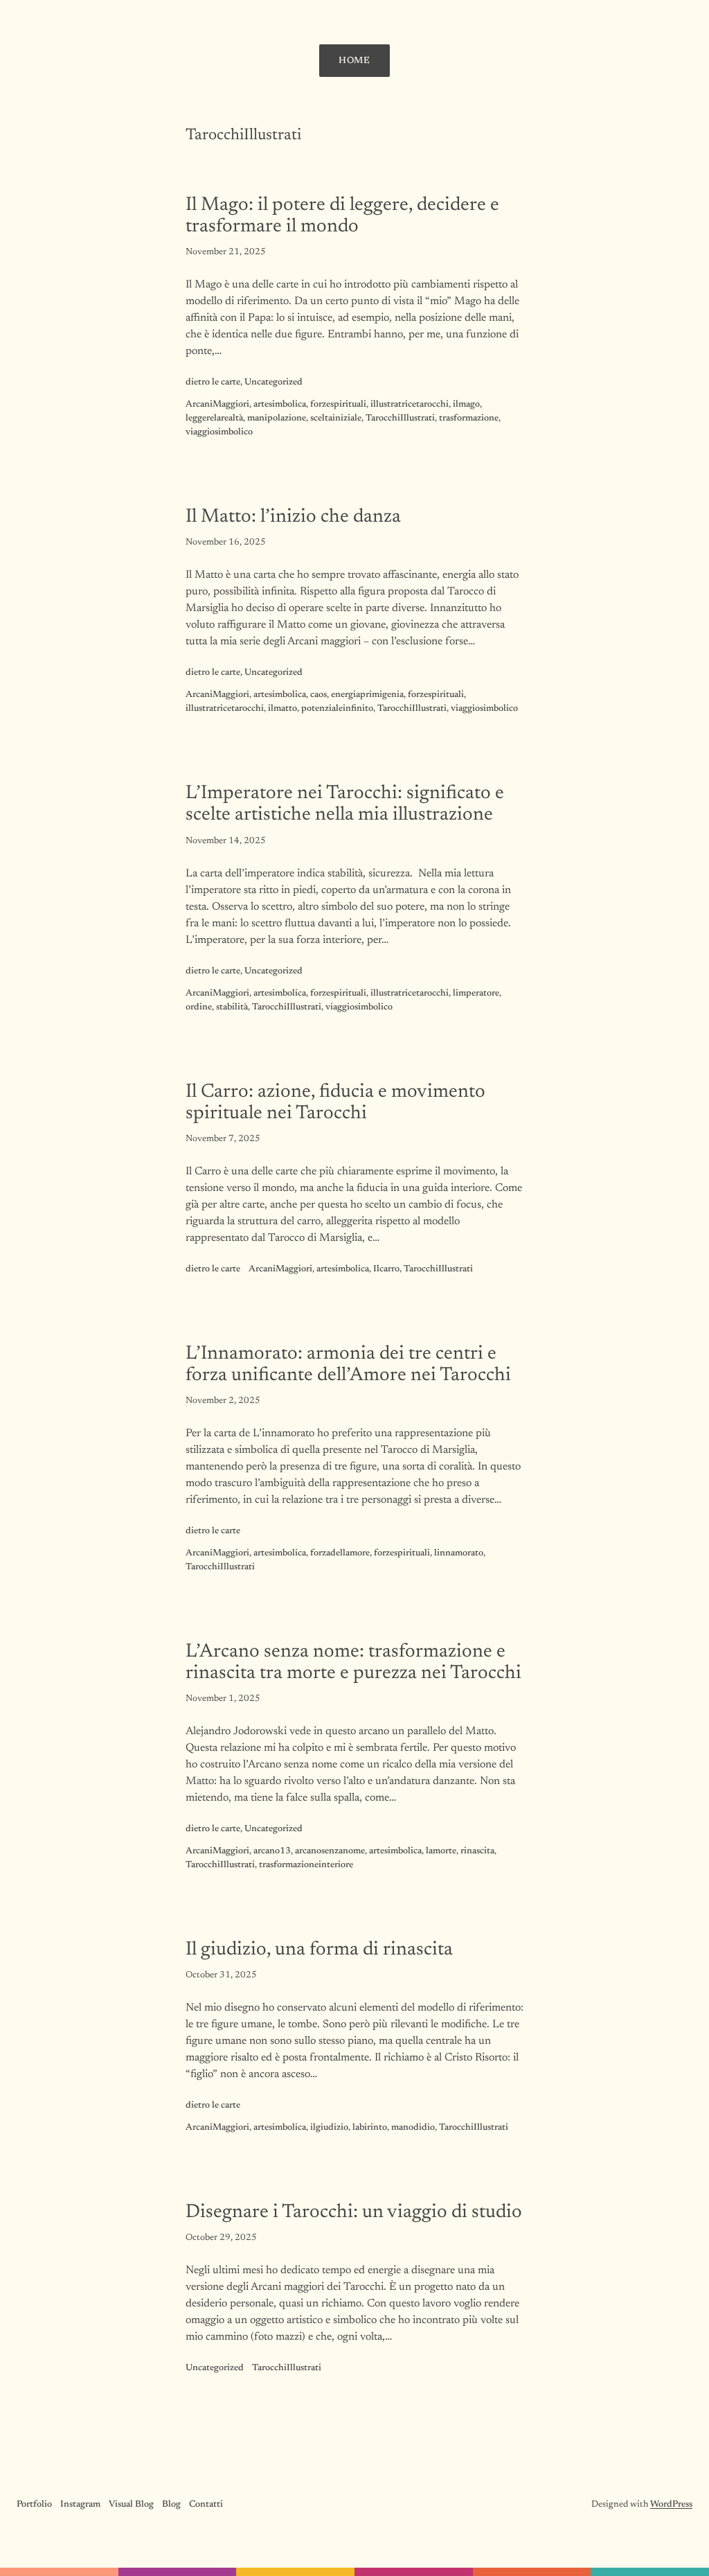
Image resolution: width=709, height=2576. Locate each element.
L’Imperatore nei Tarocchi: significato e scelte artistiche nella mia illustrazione (345, 804)
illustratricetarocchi (410, 405)
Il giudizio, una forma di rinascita (319, 1950)
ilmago (466, 405)
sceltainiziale (336, 418)
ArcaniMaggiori (217, 405)
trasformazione (469, 418)
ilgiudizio (329, 2128)
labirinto (370, 2128)
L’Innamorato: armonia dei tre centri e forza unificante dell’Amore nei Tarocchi (348, 1365)
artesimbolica (280, 405)
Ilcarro (386, 1269)
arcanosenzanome (330, 1851)
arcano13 (272, 1851)
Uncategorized (273, 382)
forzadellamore (340, 1553)
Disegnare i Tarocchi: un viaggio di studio (354, 2213)
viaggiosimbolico (219, 432)
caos (318, 695)
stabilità (232, 1007)
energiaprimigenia (367, 695)
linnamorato (459, 1553)
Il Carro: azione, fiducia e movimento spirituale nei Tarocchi (335, 1103)
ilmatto (282, 709)
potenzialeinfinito (337, 709)
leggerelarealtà (214, 418)
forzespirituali (338, 405)
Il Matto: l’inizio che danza (293, 517)
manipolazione (277, 418)
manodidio (413, 2128)
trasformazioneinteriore (306, 1865)
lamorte (441, 1851)
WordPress (671, 2505)
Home (354, 61)
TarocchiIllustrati (400, 418)
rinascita (477, 1851)
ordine (199, 1007)
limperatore (476, 994)
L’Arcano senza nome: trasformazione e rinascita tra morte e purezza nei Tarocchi (353, 1663)
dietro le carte (213, 382)
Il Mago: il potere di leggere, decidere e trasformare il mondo (342, 216)
